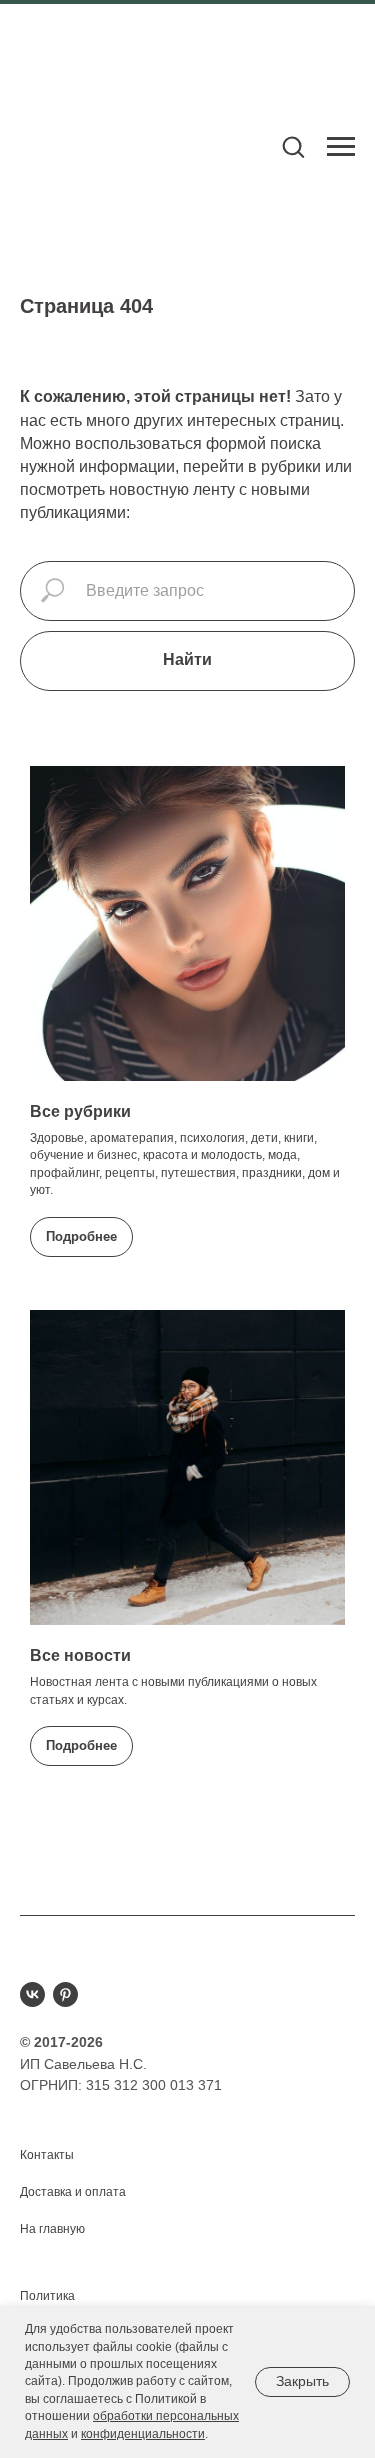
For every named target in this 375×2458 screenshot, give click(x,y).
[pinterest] (65, 1994)
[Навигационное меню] (341, 147)
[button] (293, 146)
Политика (47, 2296)
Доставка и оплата (73, 2192)
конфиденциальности (143, 2434)
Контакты (47, 2155)
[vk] (32, 1994)
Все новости (80, 1655)
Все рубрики (80, 1111)
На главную (52, 2229)
